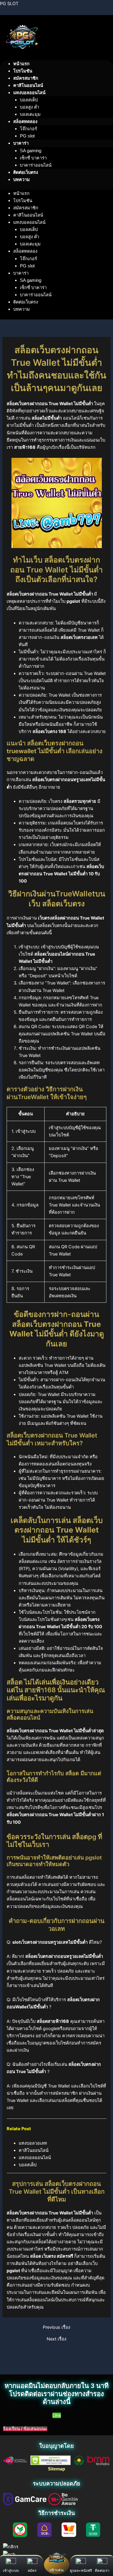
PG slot (27, 136)
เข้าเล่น (56, 2570)
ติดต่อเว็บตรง (26, 172)
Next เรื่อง (56, 2339)
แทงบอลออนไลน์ (35, 2158)
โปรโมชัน (23, 71)
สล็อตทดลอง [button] (25, 122)
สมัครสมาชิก (26, 78)
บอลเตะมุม (30, 114)
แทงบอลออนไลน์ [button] (29, 93)
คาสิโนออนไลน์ (28, 85)
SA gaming (31, 151)
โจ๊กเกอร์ (28, 129)
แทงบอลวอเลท (33, 2143)
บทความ (22, 180)
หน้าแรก (21, 64)
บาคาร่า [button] (21, 143)
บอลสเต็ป (29, 100)
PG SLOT (9, 4)
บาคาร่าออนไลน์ (36, 165)
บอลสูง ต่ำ (30, 107)
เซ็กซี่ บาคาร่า (33, 158)
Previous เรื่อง (56, 2327)
